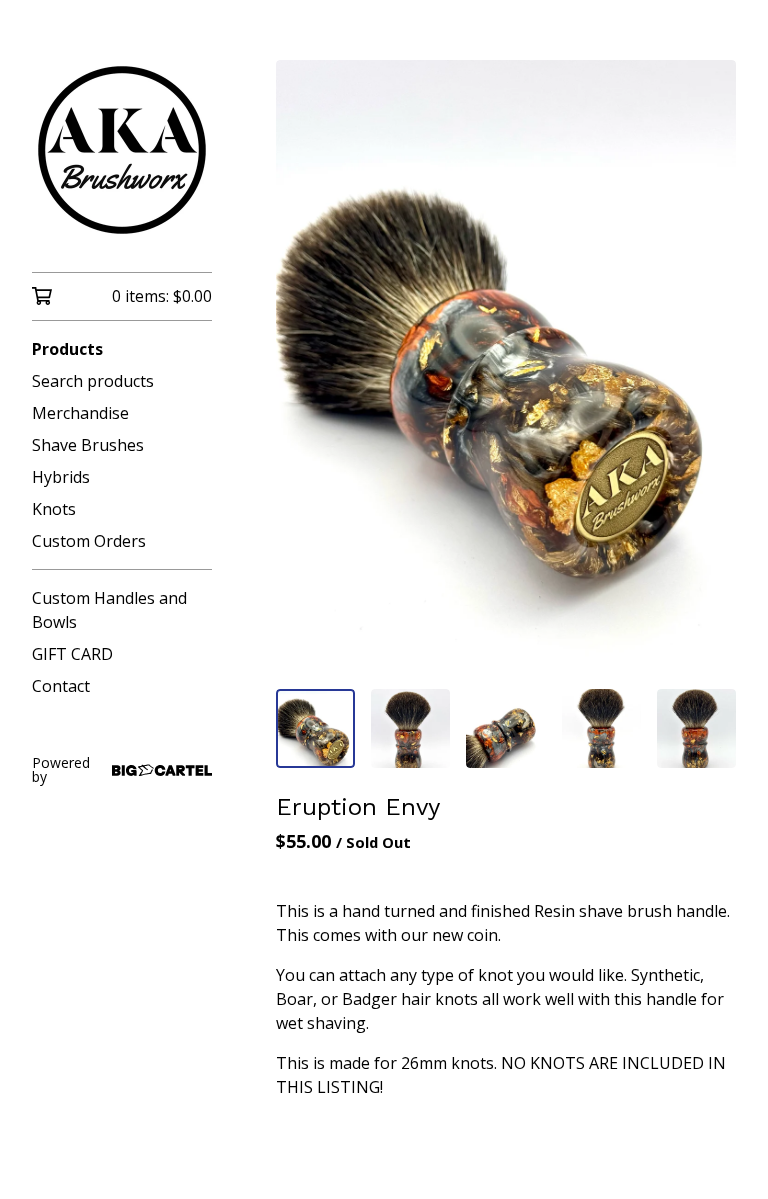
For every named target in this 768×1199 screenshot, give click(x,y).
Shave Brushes (88, 445)
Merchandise (80, 413)
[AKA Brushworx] (122, 150)
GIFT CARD (72, 654)
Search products (93, 381)
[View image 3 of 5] (505, 728)
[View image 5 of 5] (696, 728)
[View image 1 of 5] (315, 728)
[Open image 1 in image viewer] (506, 366)
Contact (61, 686)
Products (67, 349)
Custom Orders (89, 541)
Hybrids (61, 477)
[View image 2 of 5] (410, 728)
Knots (54, 509)
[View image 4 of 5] (601, 728)
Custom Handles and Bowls (109, 610)
